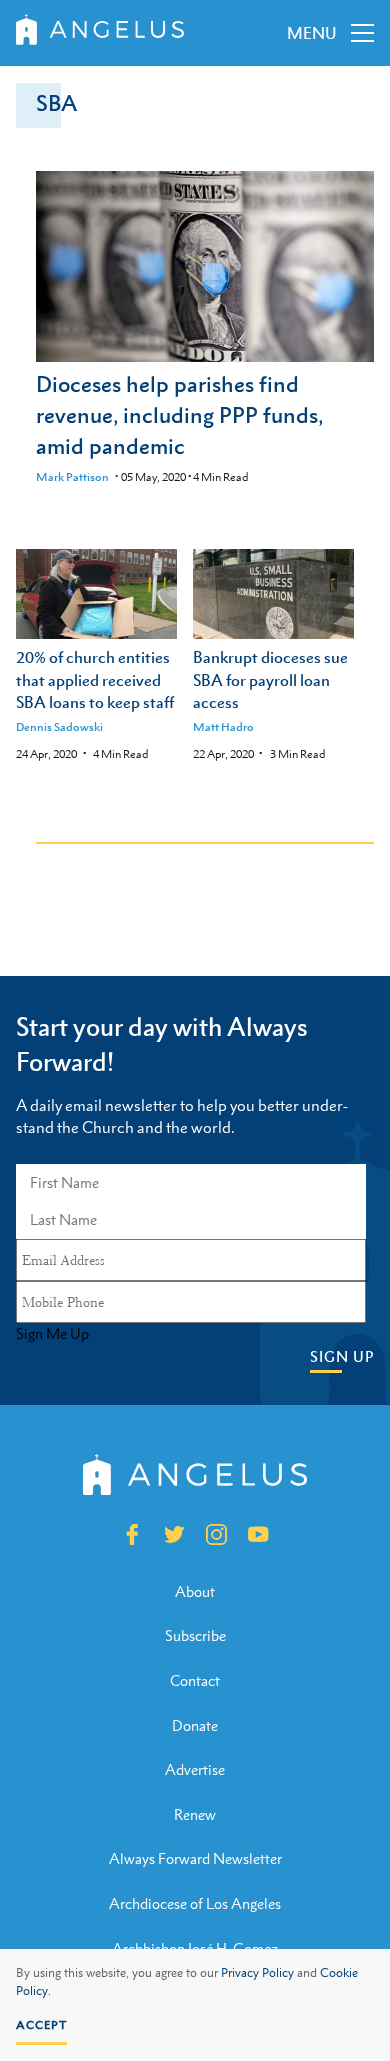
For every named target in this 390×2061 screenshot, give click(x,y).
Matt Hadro (223, 727)
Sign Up (342, 1356)
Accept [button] (41, 2025)
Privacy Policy (257, 1973)
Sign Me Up (52, 1334)
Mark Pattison (72, 477)
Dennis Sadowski (59, 727)
